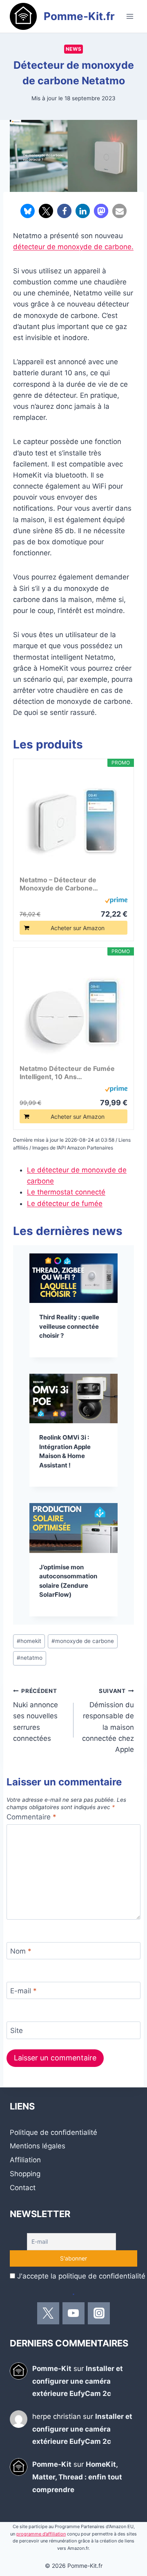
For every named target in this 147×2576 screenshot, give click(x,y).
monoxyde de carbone (83, 1641)
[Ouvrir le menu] (130, 16)
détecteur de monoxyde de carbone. (73, 247)
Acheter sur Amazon (78, 928)
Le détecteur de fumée (65, 1203)
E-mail (23, 1991)
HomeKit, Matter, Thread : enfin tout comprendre (77, 2477)
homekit (29, 1641)
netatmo (30, 1658)
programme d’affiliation (41, 2534)
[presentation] (73, 1278)
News (73, 49)
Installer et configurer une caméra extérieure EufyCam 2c (78, 2381)
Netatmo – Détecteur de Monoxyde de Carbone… (59, 884)
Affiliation (25, 2160)
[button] (28, 211)
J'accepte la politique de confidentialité (81, 2276)
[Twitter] (48, 2313)
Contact (23, 2188)
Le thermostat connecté (66, 1192)
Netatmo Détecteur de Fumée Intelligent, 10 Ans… (67, 1073)
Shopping (25, 2174)
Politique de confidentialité (53, 2132)
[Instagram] (99, 2313)
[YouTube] (73, 2313)
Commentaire (31, 1817)
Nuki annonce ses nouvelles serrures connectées (36, 1715)
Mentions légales (38, 2146)
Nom (21, 1951)
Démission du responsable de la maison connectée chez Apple (108, 1721)
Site (17, 2031)
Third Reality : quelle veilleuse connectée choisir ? (69, 1326)
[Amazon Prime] (116, 900)
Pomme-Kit (52, 2369)
